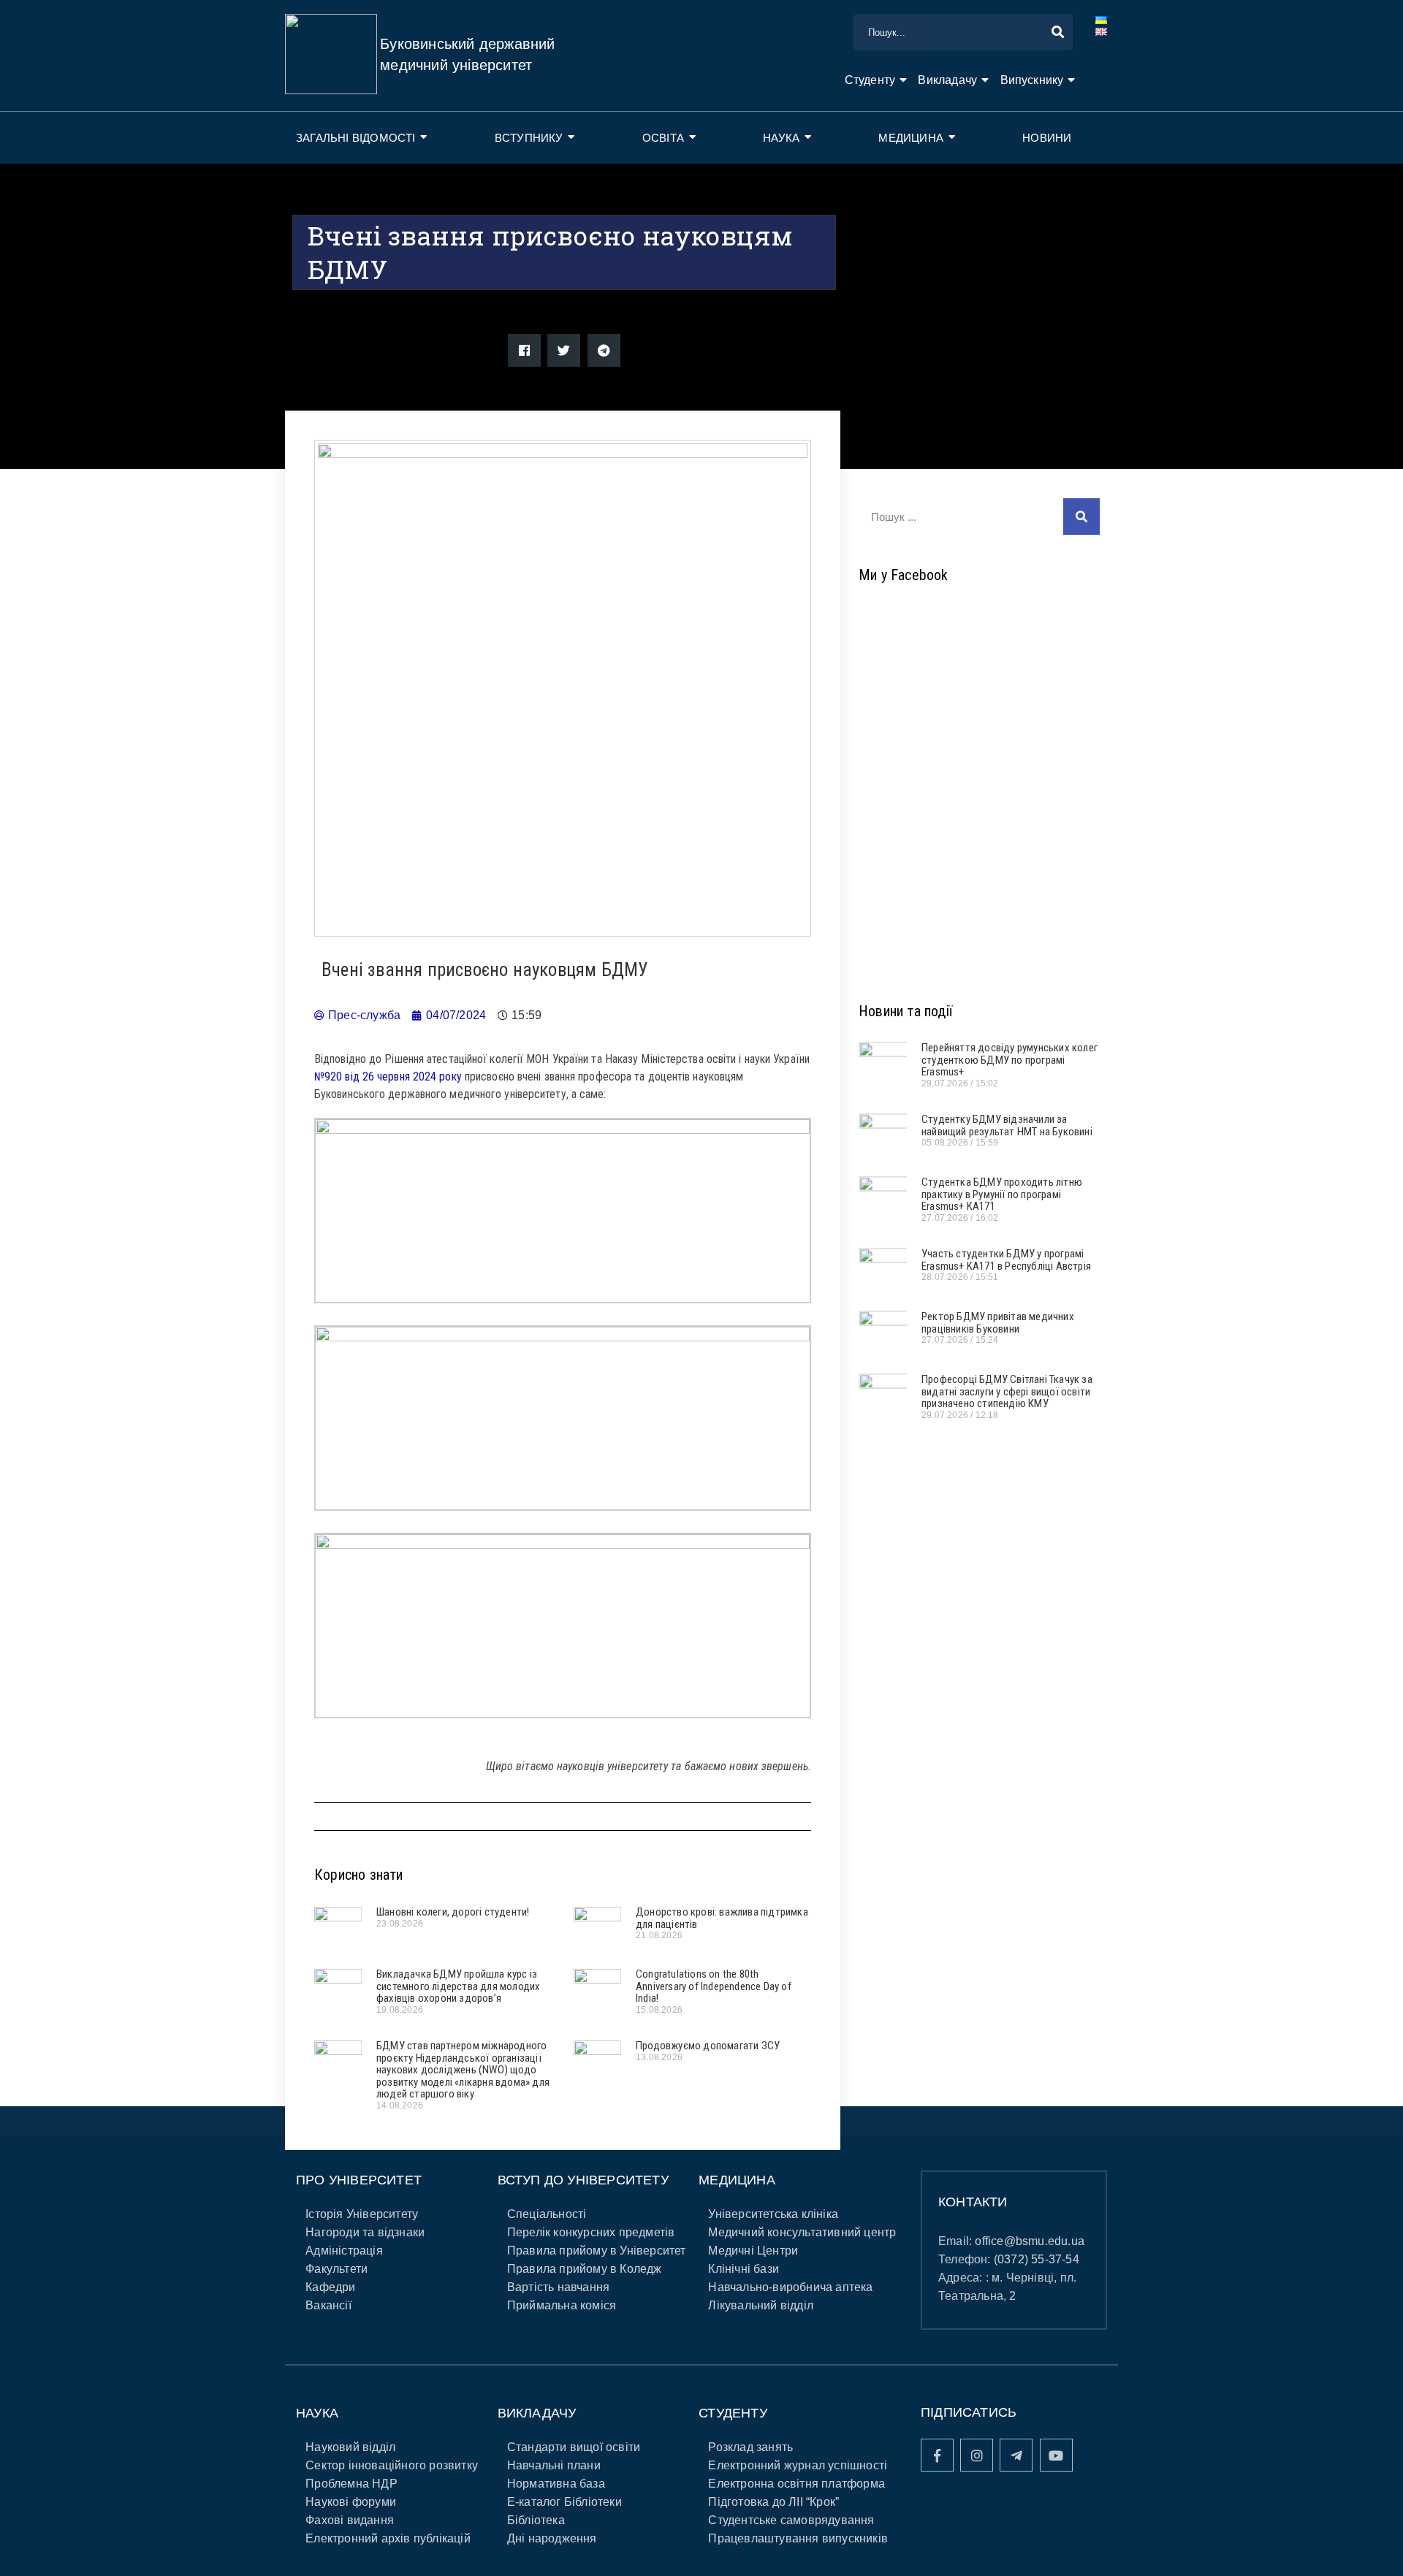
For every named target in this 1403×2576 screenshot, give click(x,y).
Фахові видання (350, 2520)
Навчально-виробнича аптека (790, 2287)
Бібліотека (536, 2520)
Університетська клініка (773, 2214)
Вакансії (328, 2305)
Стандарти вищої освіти (574, 2447)
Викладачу (947, 80)
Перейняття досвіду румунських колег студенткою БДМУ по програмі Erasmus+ (1010, 1060)
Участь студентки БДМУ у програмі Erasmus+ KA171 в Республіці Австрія (1006, 1260)
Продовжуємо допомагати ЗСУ (708, 2046)
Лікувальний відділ (761, 2305)
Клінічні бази (744, 2269)
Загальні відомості (356, 138)
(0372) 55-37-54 (1037, 2259)
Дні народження (552, 2538)
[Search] (1081, 517)
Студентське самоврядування (791, 2520)
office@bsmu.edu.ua (1030, 2241)
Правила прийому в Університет (597, 2251)
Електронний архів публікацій (388, 2538)
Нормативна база (556, 2484)
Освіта (663, 138)
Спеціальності (547, 2214)
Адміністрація (344, 2251)
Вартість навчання (558, 2287)
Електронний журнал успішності (798, 2465)
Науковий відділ (350, 2447)
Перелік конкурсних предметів (591, 2232)
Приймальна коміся (562, 2305)
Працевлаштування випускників (798, 2538)
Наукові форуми (351, 2502)
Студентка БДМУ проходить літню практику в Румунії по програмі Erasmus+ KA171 (1002, 1194)
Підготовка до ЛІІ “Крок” (773, 2502)
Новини (1047, 138)
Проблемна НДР (351, 2484)
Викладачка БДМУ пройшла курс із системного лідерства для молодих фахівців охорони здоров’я (458, 1986)
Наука (781, 138)
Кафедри (330, 2287)
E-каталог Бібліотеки (564, 2502)
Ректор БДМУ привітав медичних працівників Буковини (998, 1323)
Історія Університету (362, 2214)
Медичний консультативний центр (802, 2232)
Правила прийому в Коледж (585, 2269)
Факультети (337, 2269)
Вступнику (529, 138)
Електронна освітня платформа (796, 2484)
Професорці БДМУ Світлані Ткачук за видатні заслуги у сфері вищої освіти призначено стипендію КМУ (1007, 1391)
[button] (524, 350)
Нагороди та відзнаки (365, 2232)
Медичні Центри (753, 2251)
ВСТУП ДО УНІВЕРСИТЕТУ (583, 2180)
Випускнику (1032, 80)
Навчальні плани (554, 2465)
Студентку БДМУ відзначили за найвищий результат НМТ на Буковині (1007, 1125)
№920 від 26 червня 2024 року (388, 1076)
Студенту (870, 80)
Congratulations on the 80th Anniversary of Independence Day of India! (714, 1986)
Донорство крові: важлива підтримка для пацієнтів (722, 1918)
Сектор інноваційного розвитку (392, 2465)
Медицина (911, 138)
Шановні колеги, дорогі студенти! (453, 1912)
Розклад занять (750, 2447)
